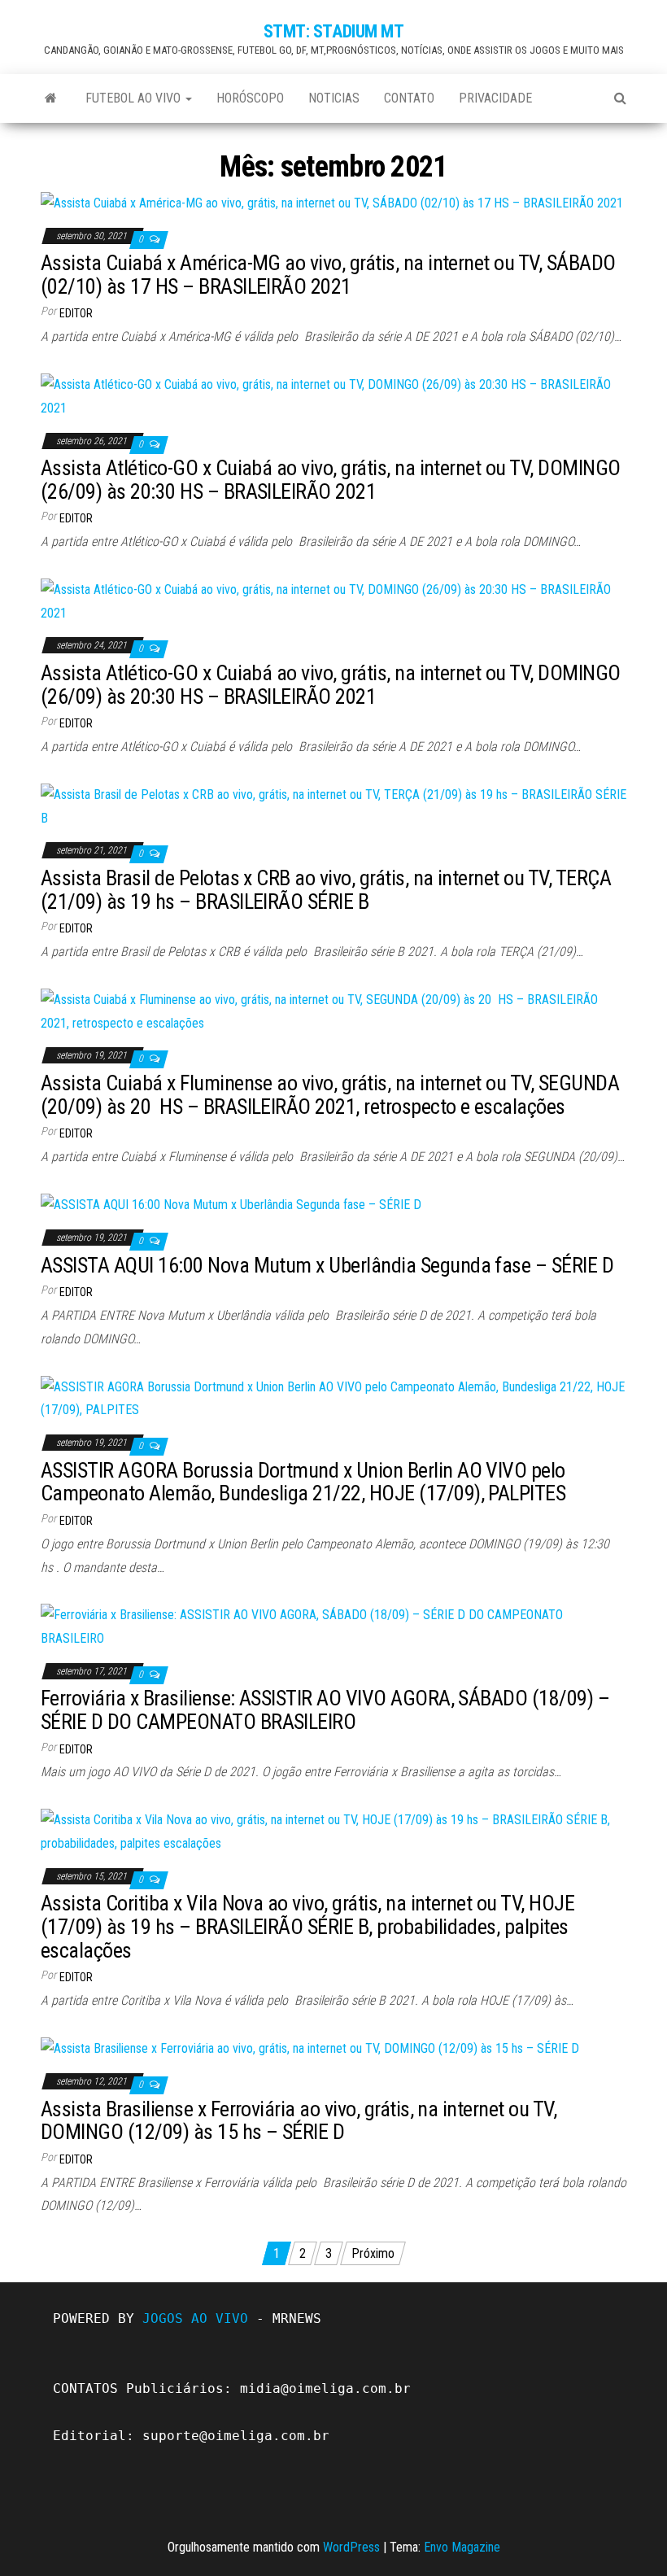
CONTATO (409, 98)
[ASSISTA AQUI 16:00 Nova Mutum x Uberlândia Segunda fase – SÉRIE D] (231, 1205)
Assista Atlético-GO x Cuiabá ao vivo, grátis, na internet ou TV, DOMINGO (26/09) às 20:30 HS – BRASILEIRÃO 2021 (331, 480)
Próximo (373, 2253)
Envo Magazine (462, 2547)
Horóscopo (250, 98)
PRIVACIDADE (495, 98)
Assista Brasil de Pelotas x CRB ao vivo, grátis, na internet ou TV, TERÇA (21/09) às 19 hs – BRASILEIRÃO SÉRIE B (326, 890)
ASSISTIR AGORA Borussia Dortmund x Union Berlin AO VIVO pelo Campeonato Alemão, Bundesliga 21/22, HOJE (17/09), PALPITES (303, 1482)
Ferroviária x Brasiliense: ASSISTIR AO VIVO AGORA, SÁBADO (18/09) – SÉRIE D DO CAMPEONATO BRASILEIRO (325, 1710)
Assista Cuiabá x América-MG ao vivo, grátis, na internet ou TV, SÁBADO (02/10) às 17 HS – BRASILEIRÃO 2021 (328, 275)
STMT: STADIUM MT (334, 31)
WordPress (351, 2547)
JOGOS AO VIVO (195, 2318)
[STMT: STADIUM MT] (51, 98)
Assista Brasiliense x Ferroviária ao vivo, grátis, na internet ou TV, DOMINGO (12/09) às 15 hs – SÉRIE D (299, 2121)
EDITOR (76, 313)
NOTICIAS (334, 98)
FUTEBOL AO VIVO (135, 98)
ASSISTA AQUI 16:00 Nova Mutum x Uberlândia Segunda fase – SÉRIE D (327, 1265)
